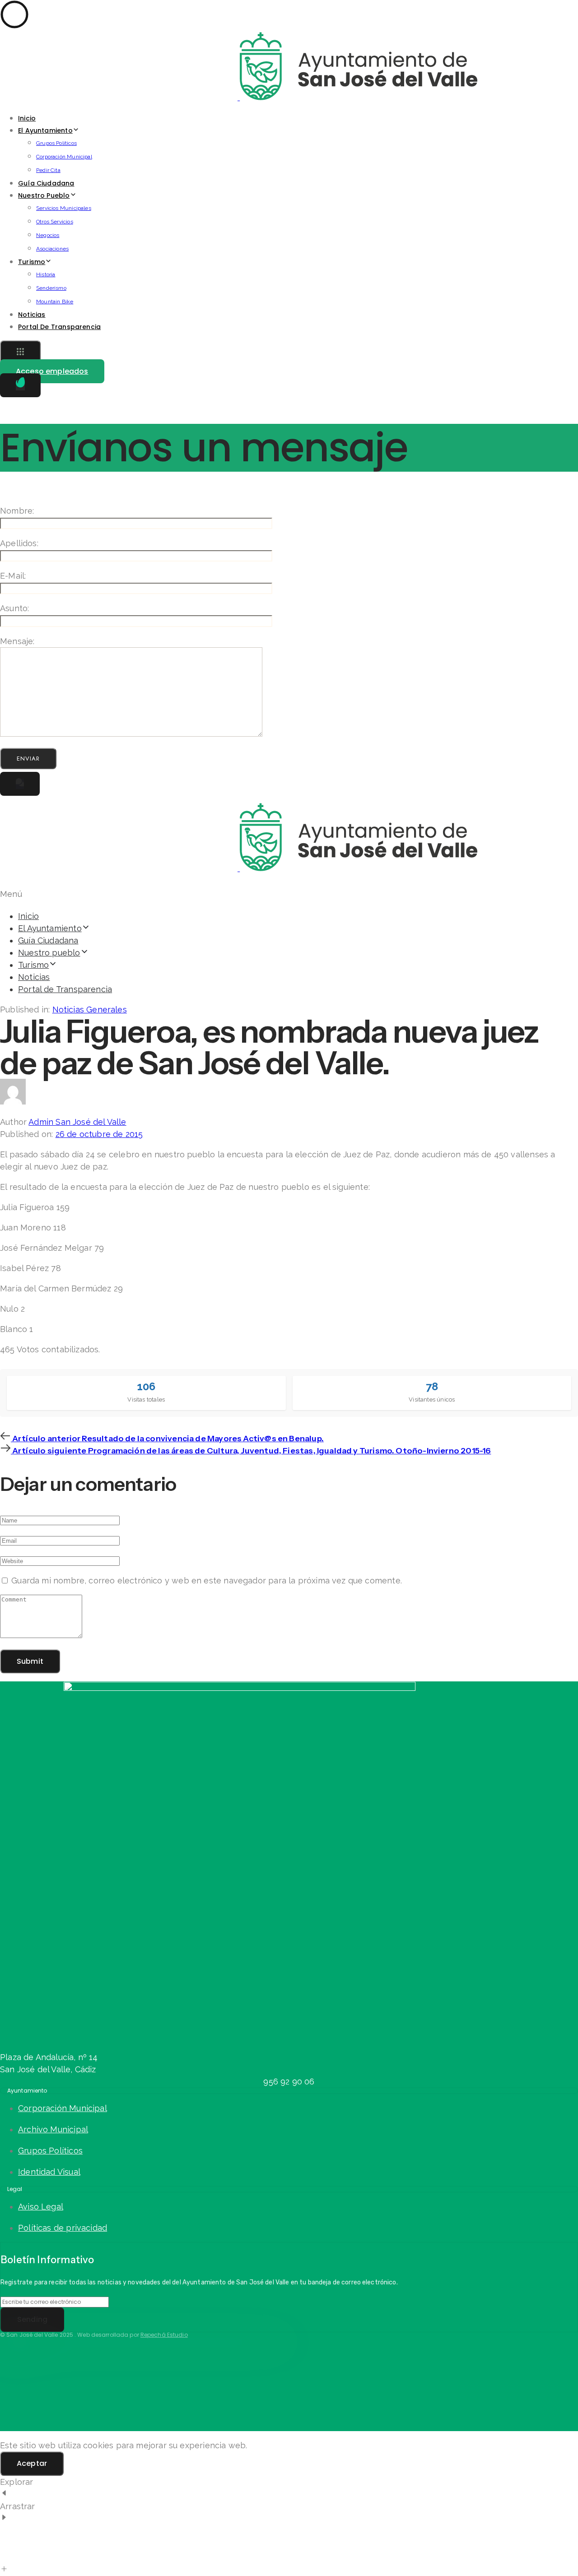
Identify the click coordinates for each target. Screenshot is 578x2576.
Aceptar (32, 2463)
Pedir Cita (48, 170)
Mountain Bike (55, 302)
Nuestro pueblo (44, 195)
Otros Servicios (55, 222)
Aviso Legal (41, 2207)
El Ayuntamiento (45, 130)
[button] (20, 353)
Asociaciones (52, 249)
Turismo (32, 262)
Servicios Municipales (64, 208)
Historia (46, 274)
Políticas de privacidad (63, 2228)
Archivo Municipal (53, 2129)
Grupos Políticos (56, 143)
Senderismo (51, 288)
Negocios (48, 235)
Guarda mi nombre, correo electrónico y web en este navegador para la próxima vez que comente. (207, 1580)
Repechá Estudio (164, 2335)
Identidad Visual (49, 2172)
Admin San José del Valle (77, 1122)
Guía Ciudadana (46, 183)
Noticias (32, 315)
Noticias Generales (90, 1010)
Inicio (27, 118)
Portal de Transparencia (59, 327)
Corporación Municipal (64, 157)
